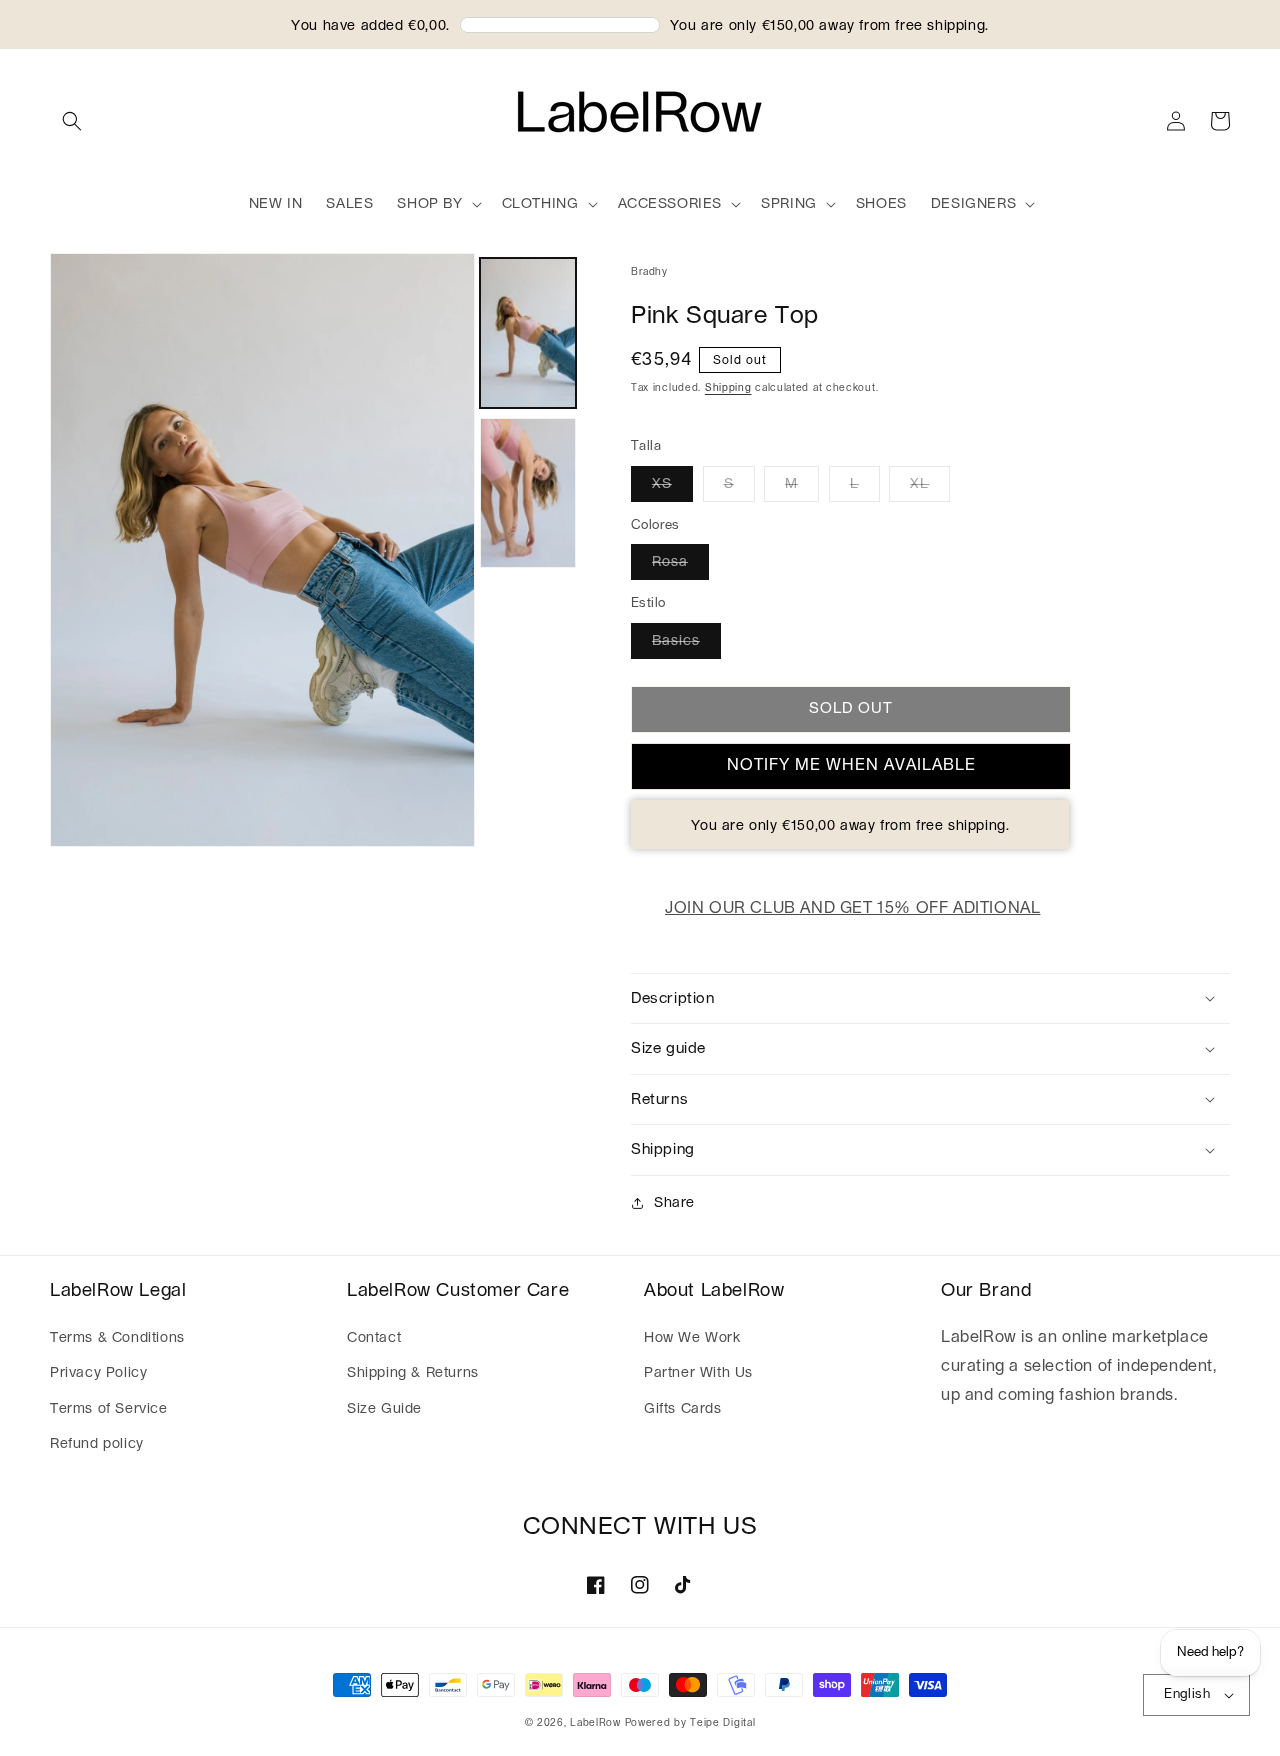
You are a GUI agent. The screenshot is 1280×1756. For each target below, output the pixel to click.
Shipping (728, 388)
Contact (374, 1338)
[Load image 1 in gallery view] (528, 333)
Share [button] (674, 1203)
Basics (676, 641)
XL (919, 484)
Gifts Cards (683, 1409)
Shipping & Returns (413, 1373)
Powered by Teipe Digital (690, 1723)
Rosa (670, 562)
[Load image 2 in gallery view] (528, 493)
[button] (72, 121)
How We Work (692, 1338)
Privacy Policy (98, 1373)
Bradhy (649, 272)
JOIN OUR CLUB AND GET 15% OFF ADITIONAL (852, 908)
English (1187, 1694)
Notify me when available (851, 765)
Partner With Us (698, 1373)
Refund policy (97, 1444)
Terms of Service (109, 1409)
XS (662, 484)
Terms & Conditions (117, 1338)
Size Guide (384, 1409)
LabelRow (595, 1723)
